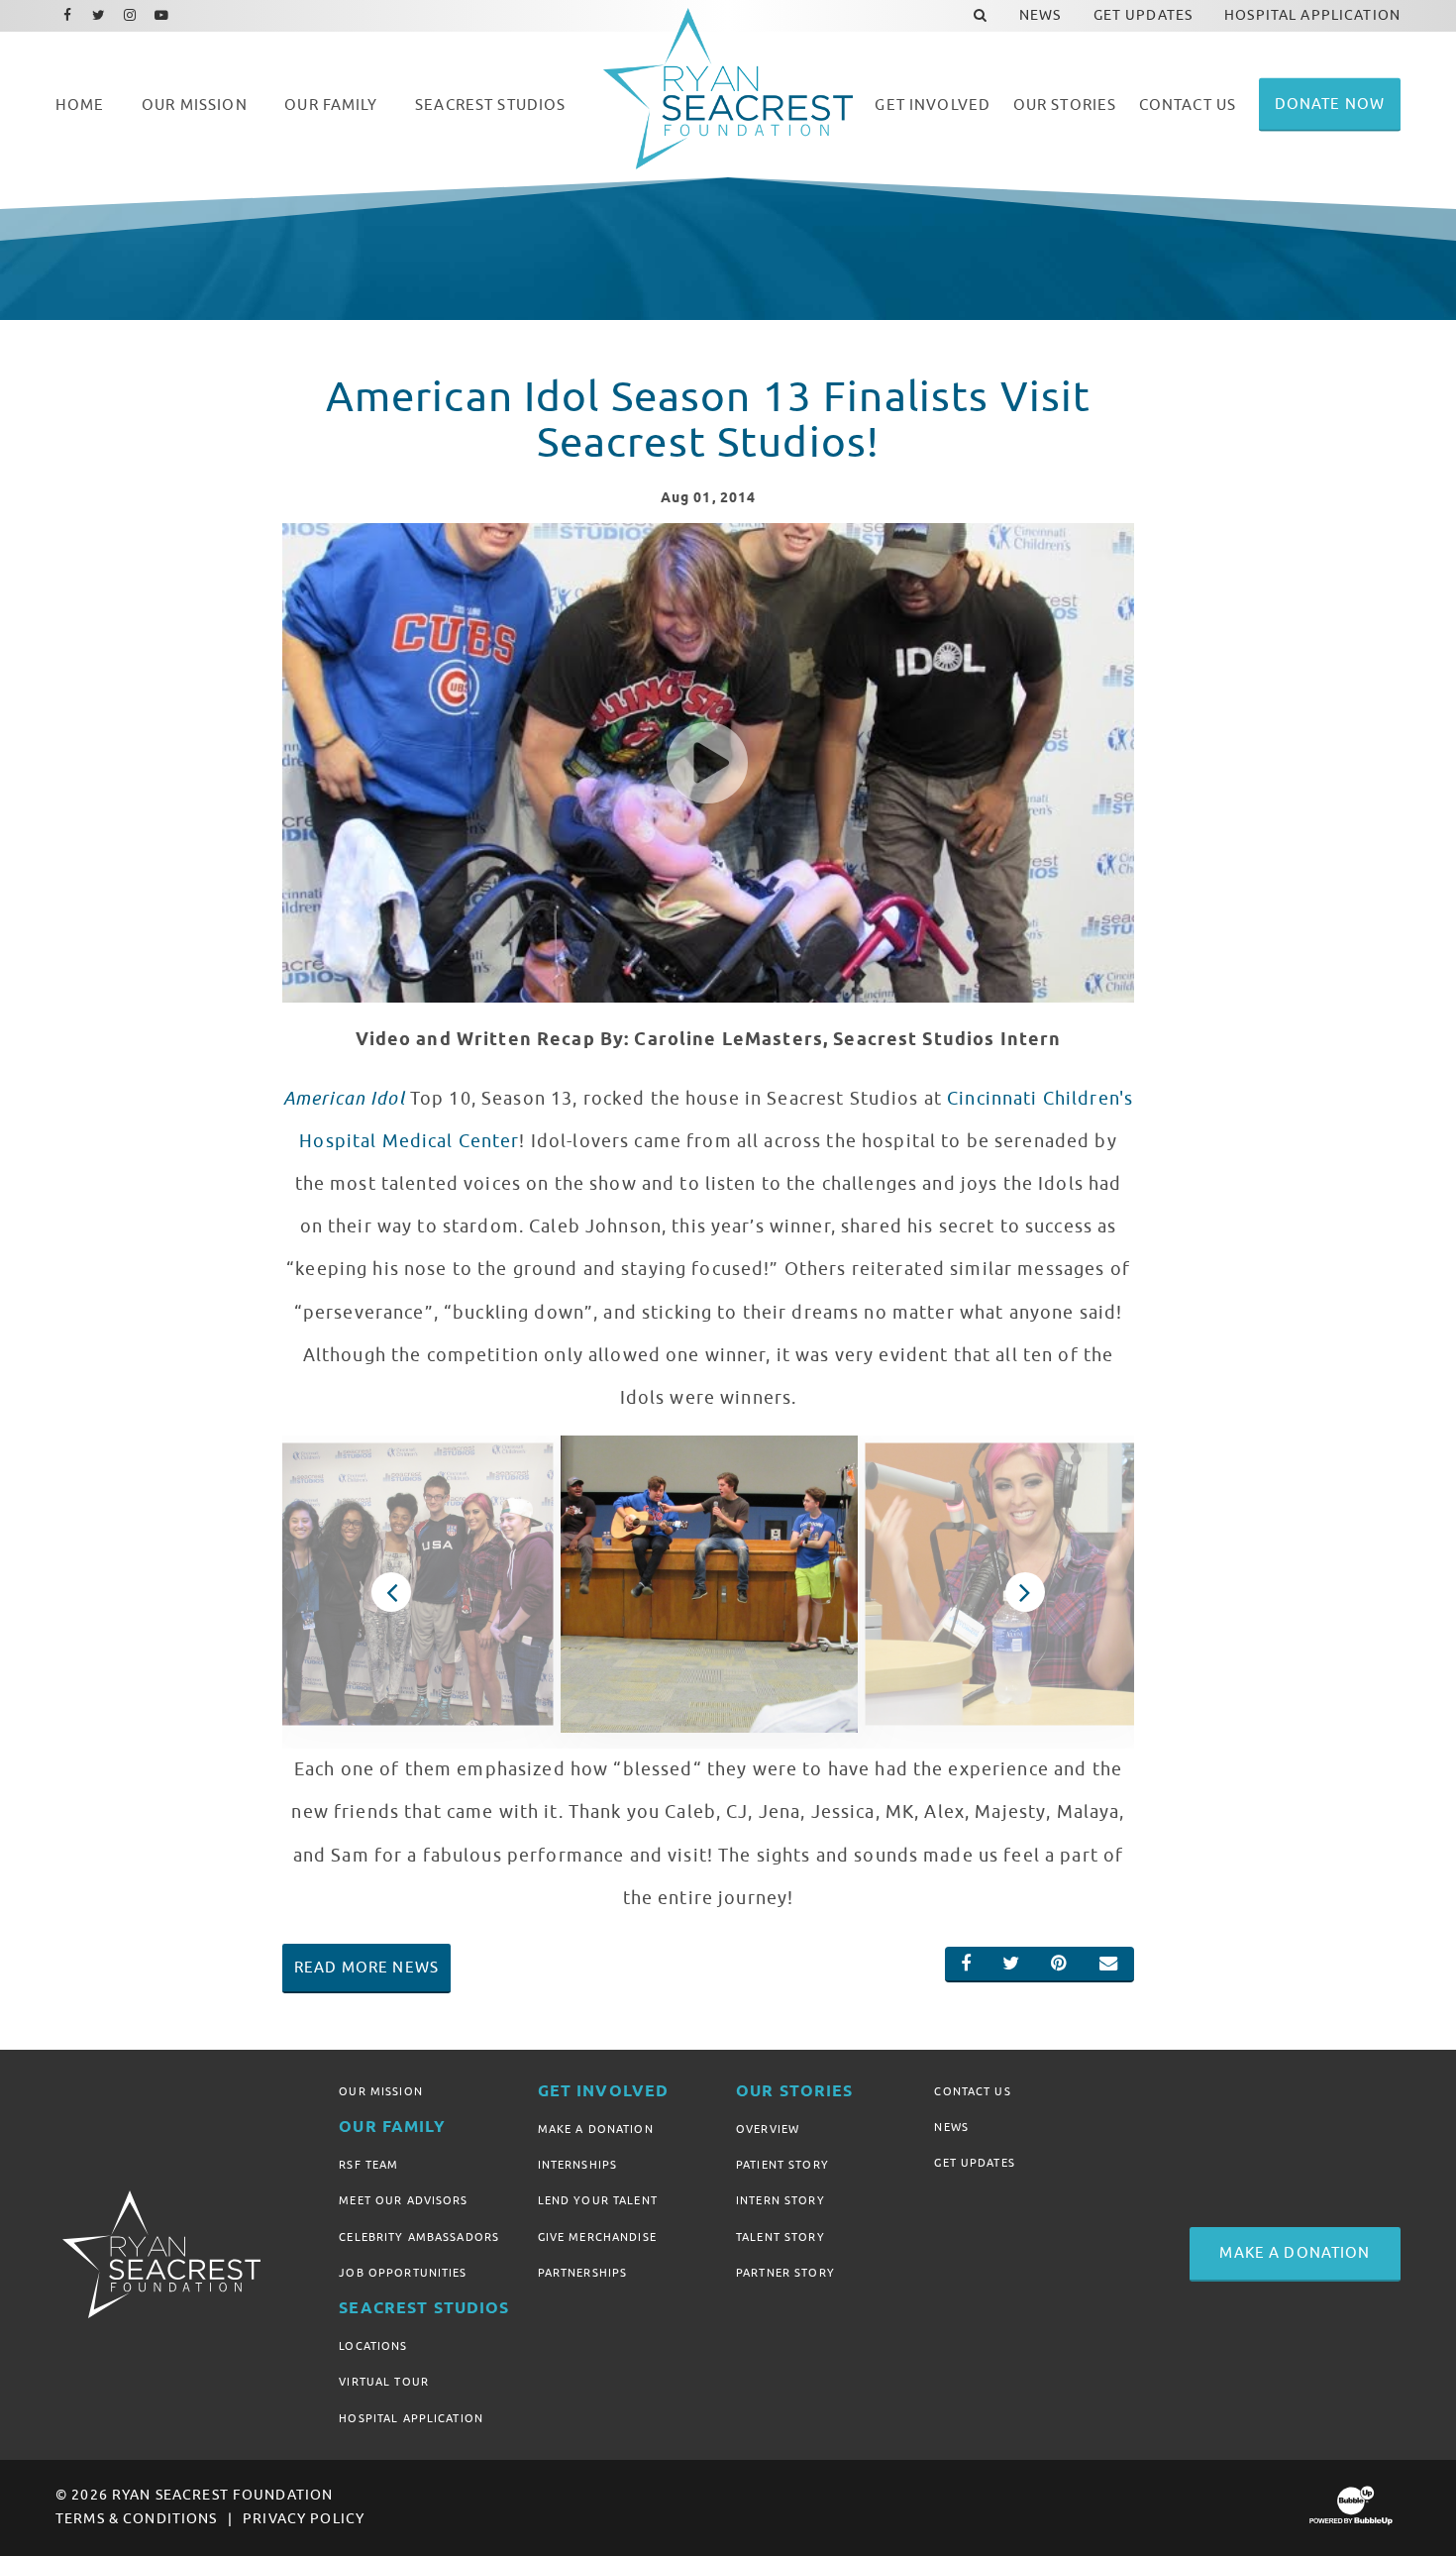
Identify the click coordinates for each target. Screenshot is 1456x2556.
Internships (578, 2165)
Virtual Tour (384, 2382)
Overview (768, 2129)
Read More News (366, 1968)
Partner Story (785, 2273)
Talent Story (780, 2237)
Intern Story (780, 2200)
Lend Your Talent (598, 2200)
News (951, 2127)
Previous (392, 1592)
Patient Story (782, 2165)
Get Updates (975, 2163)
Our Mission (381, 2091)
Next (1026, 1592)
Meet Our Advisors (403, 2200)
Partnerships (583, 2273)
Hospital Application (411, 2418)
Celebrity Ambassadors (419, 2237)
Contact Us (972, 2091)
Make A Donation (596, 2129)
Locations (373, 2346)
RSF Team (368, 2165)
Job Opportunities (403, 2273)
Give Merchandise (597, 2237)
